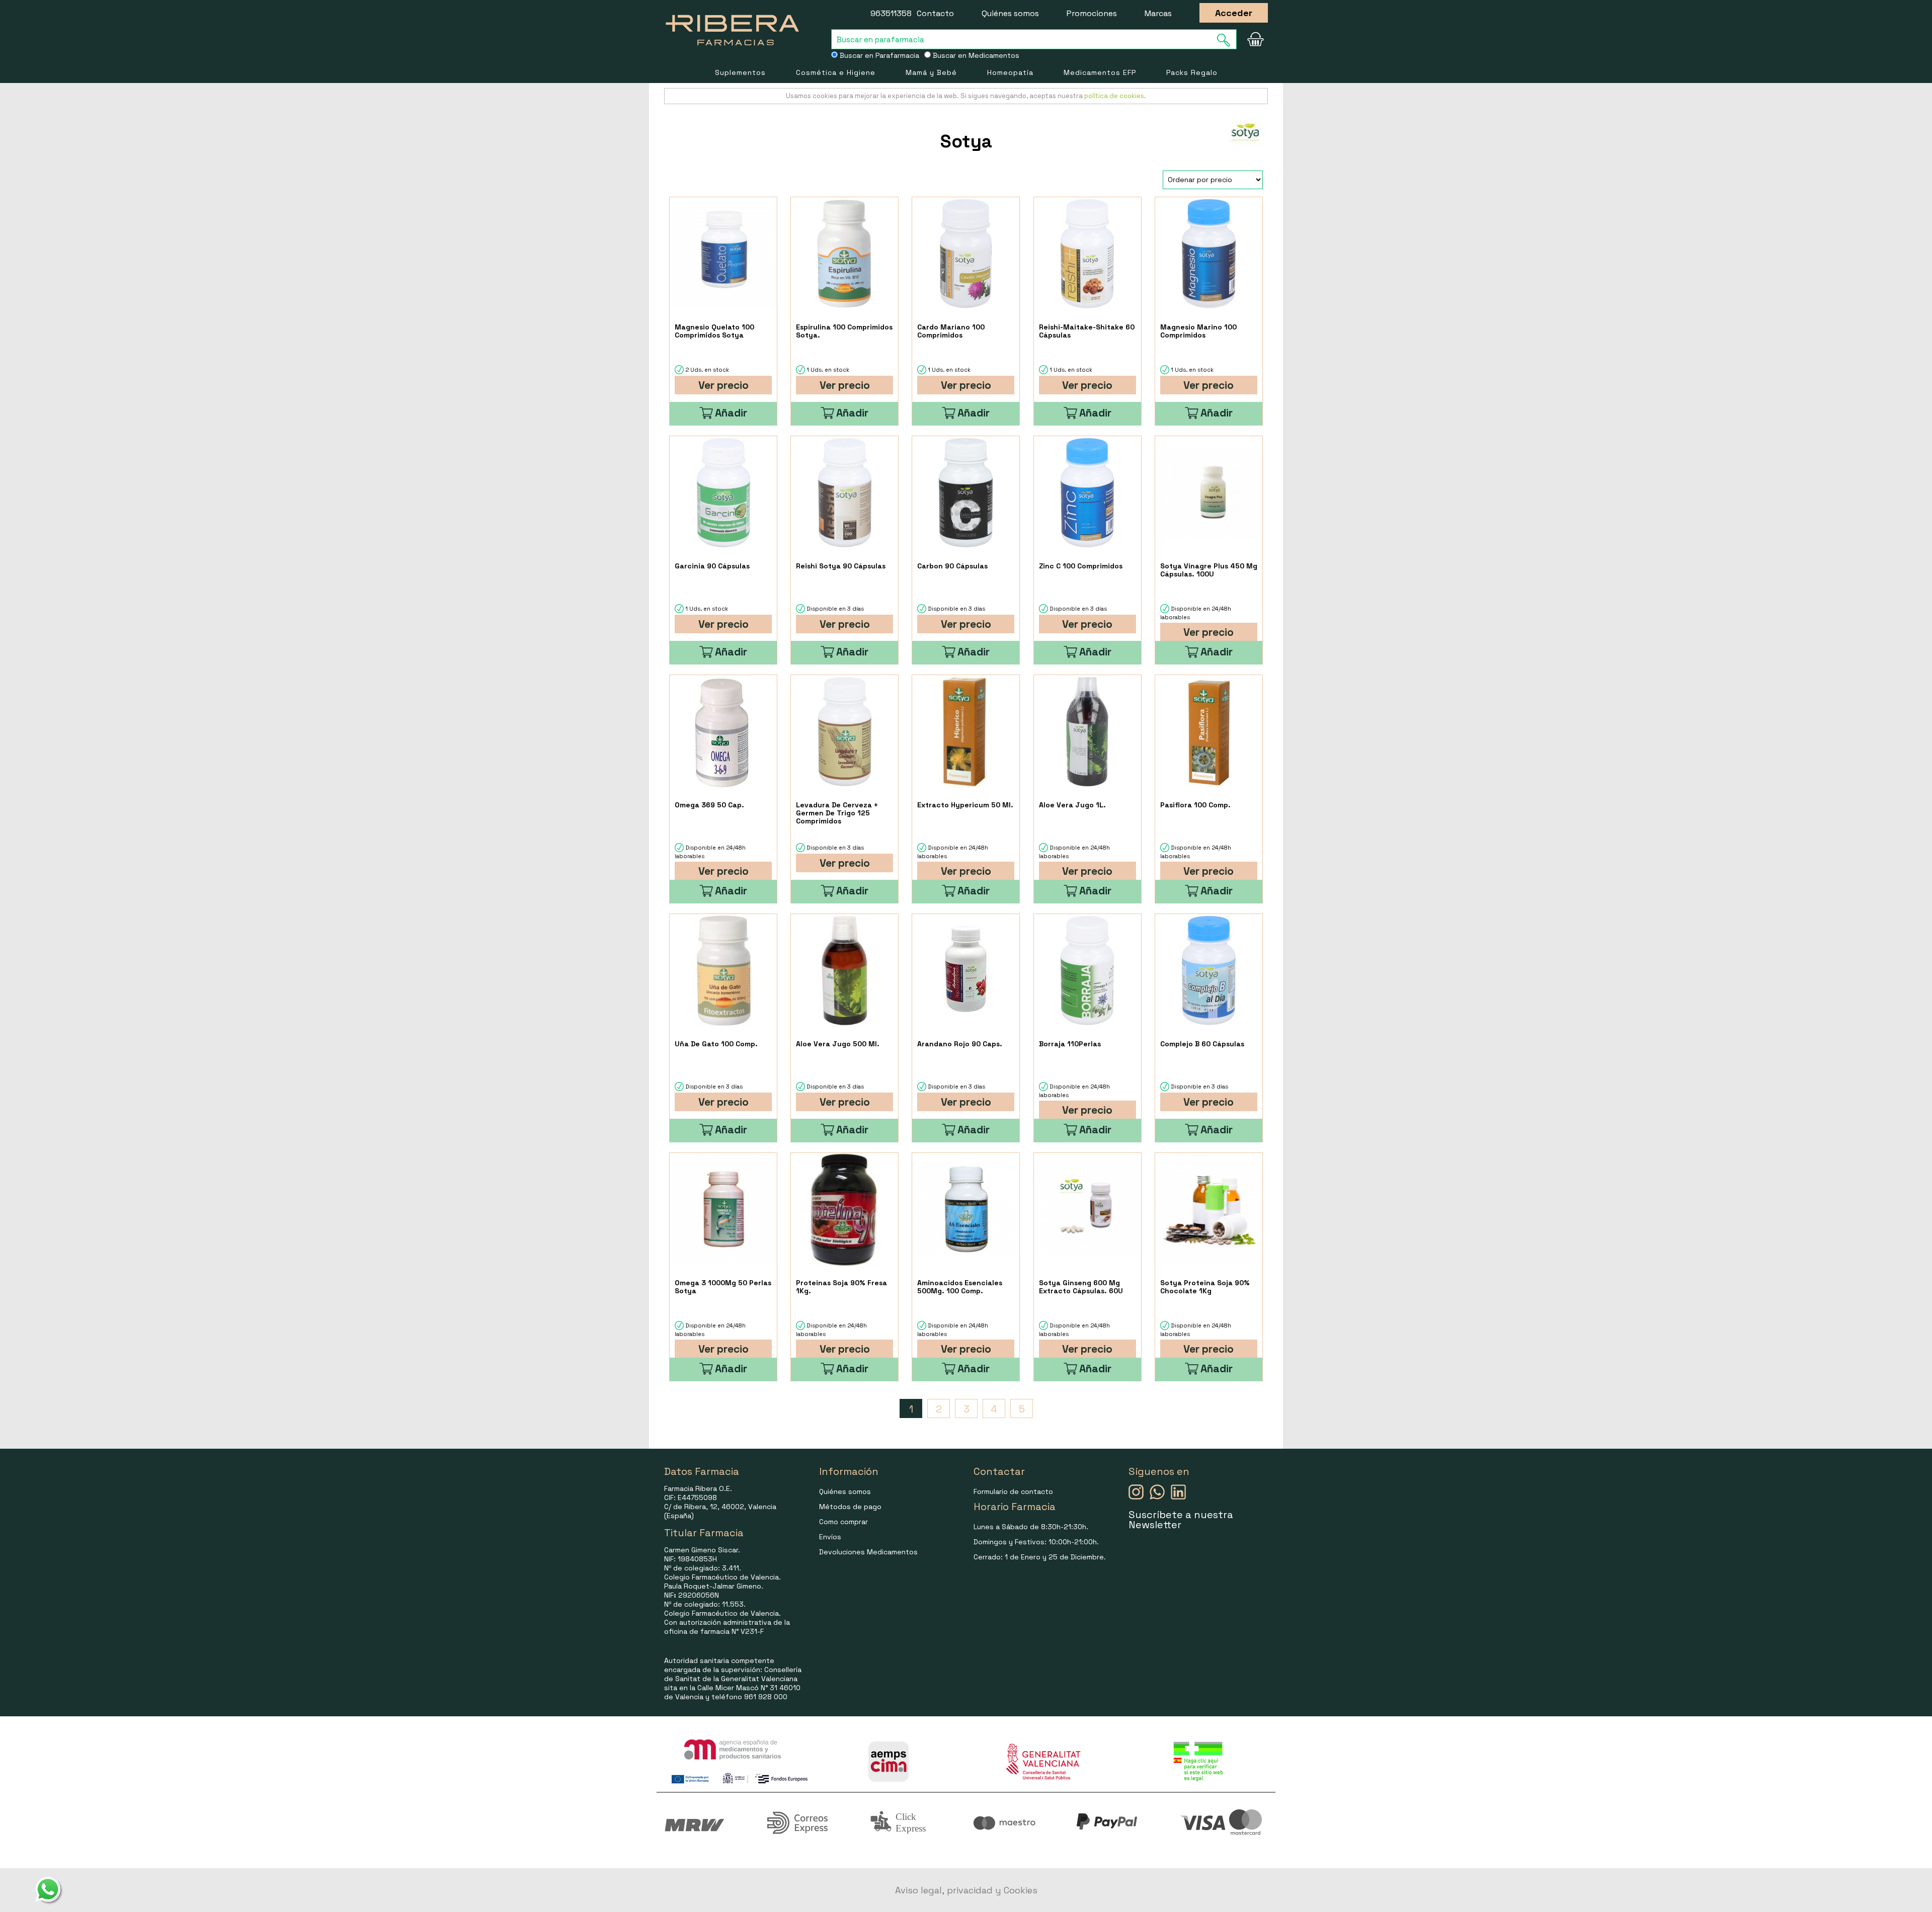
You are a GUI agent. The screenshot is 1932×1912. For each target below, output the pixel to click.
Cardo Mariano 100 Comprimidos (951, 331)
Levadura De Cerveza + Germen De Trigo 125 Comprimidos (837, 813)
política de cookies (1114, 96)
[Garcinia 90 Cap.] (723, 493)
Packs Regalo (1192, 72)
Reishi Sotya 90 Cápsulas (841, 566)
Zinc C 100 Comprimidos (1081, 566)
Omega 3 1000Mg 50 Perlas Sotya (723, 1287)
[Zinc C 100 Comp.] (1088, 493)
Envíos (830, 1537)
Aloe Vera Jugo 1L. (1072, 805)
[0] (1255, 39)
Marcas (1158, 13)
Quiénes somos (1010, 13)
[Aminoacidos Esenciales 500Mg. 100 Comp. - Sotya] (966, 1210)
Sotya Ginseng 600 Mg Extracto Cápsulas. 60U (1081, 1287)
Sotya (966, 141)
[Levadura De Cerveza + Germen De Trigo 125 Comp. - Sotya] (844, 732)
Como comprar (843, 1522)
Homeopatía (1010, 72)
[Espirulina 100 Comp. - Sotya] (844, 254)
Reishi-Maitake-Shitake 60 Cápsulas (1087, 331)
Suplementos (740, 72)
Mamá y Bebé (931, 72)
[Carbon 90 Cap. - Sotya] (966, 493)
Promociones (1092, 13)
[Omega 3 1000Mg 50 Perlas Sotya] (723, 1210)
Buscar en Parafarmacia (878, 55)
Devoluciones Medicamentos (868, 1552)
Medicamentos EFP (1100, 72)
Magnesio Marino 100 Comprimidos (1198, 331)
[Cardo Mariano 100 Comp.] (966, 254)
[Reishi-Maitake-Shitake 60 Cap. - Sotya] (1088, 254)
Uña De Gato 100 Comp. (716, 1044)
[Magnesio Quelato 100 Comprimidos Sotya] (723, 254)
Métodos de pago (850, 1507)
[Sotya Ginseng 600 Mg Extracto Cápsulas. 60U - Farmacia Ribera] (1088, 1210)
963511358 (891, 13)
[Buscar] (1227, 40)
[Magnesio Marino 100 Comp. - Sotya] (1209, 254)
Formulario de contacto (1013, 1491)
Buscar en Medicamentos (975, 55)
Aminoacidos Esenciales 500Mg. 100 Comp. (960, 1287)
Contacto (935, 13)
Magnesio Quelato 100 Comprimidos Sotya (714, 331)
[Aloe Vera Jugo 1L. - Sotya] (1088, 732)
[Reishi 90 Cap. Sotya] (844, 493)
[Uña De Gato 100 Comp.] (723, 971)
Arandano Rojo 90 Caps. (960, 1044)
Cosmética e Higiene (836, 72)
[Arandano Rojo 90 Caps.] (966, 971)
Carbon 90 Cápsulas (952, 566)
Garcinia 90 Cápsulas (712, 566)
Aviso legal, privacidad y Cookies (966, 1890)
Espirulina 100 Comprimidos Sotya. (844, 331)
